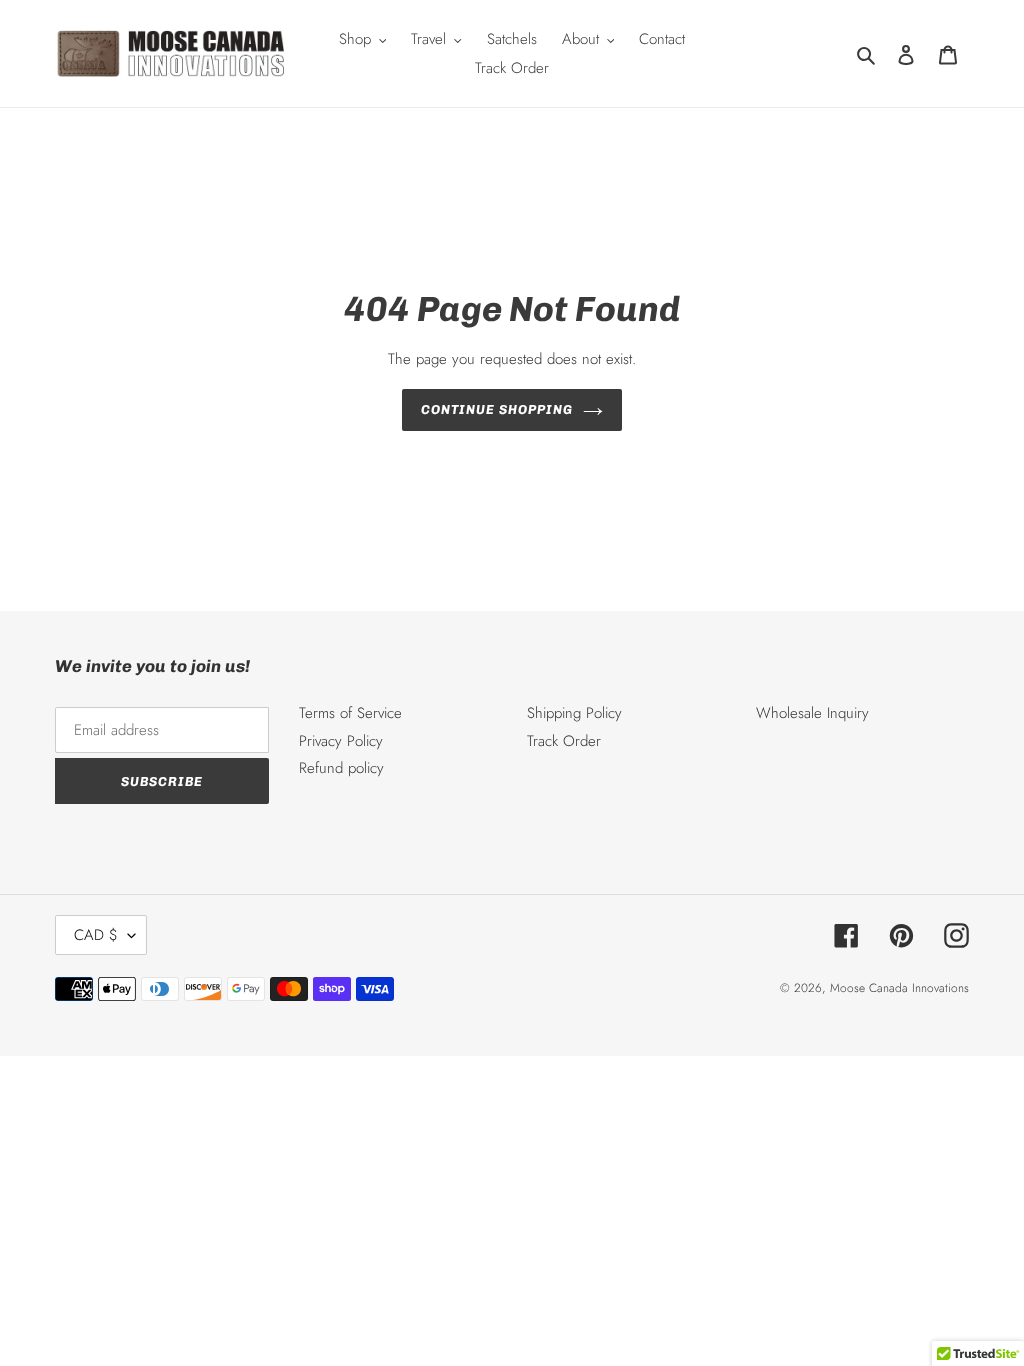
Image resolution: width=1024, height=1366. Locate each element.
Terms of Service (350, 713)
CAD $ (96, 935)
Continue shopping (497, 409)
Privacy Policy (341, 741)
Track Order (564, 741)
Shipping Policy (574, 713)
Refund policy (341, 768)
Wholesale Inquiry (812, 713)
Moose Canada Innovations (899, 988)
